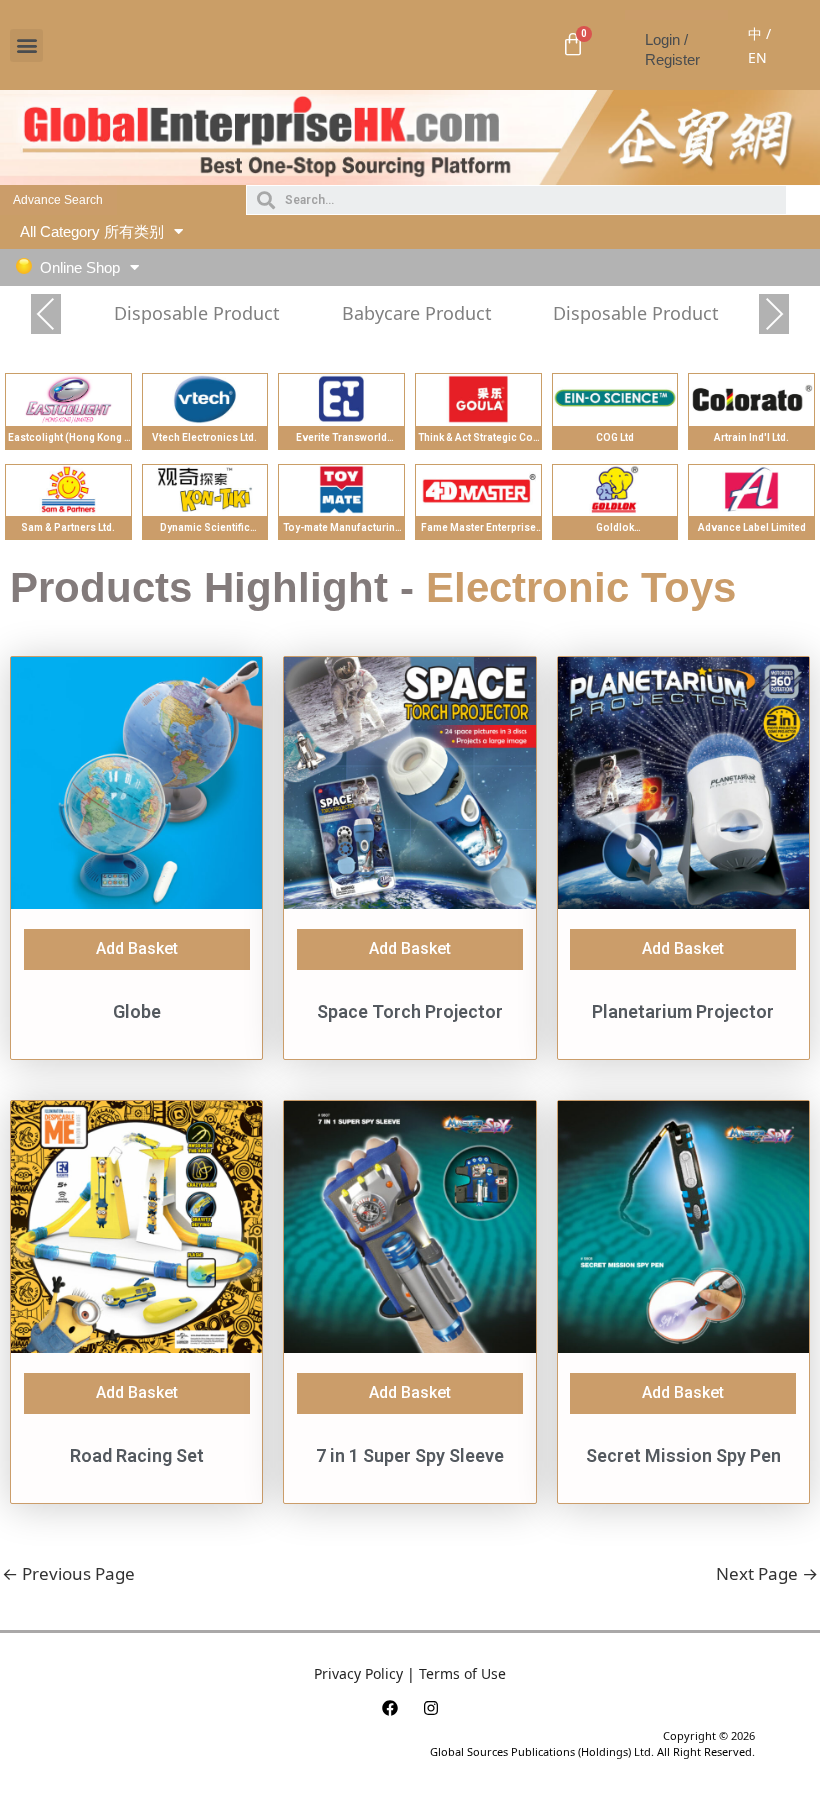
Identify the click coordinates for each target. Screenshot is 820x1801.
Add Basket (137, 948)
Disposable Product (197, 313)
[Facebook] (390, 1708)
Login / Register (672, 49)
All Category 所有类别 (92, 231)
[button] (26, 45)
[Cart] (573, 45)
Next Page (767, 1573)
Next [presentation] (774, 316)
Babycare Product (417, 313)
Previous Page (68, 1573)
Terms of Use (462, 1673)
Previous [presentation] (46, 316)
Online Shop (80, 267)
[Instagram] (431, 1708)
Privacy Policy (358, 1673)
